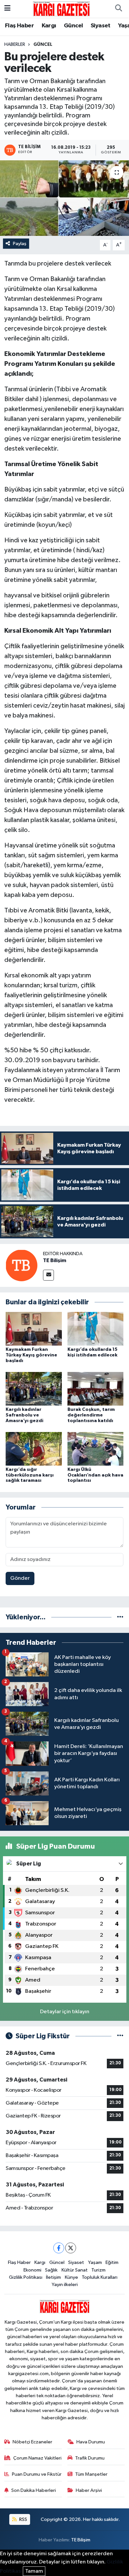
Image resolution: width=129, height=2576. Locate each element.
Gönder (20, 1578)
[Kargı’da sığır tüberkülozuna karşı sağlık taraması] (34, 1449)
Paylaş (20, 244)
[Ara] (118, 9)
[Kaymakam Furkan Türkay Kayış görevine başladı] (34, 1329)
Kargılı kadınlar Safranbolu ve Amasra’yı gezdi (24, 1415)
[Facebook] (59, 2248)
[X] (71, 2248)
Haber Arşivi (89, 2490)
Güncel (73, 26)
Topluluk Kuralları (100, 2277)
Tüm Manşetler (91, 2474)
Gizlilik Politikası (26, 2277)
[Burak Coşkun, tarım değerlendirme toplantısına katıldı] (96, 1389)
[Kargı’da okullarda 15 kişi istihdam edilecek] (96, 1329)
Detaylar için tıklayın (65, 2012)
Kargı (49, 26)
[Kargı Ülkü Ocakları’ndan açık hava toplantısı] (96, 1449)
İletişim (53, 2277)
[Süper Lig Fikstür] (120, 2036)
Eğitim (112, 2262)
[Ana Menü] (7, 9)
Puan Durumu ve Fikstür (37, 2474)
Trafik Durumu (90, 2458)
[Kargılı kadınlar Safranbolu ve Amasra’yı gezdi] (34, 1389)
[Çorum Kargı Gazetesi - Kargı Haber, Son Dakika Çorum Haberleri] (61, 8)
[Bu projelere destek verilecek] (64, 198)
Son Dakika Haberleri (34, 2490)
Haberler (15, 45)
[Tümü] (120, 1617)
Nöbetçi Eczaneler (32, 2442)
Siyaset (101, 26)
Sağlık (51, 2270)
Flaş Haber (19, 26)
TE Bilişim (55, 1260)
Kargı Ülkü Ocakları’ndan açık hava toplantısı (95, 1475)
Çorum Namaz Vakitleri (37, 2458)
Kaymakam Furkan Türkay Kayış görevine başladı (31, 1355)
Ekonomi (32, 2270)
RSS (23, 2519)
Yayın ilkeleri (65, 2285)
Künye (71, 2277)
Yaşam (95, 2262)
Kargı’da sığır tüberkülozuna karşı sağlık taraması (30, 1475)
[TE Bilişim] (21, 1265)
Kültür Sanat (75, 2270)
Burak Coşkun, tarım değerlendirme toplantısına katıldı (91, 1415)
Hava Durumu (91, 2442)
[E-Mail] (48, 1275)
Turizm (98, 2270)
